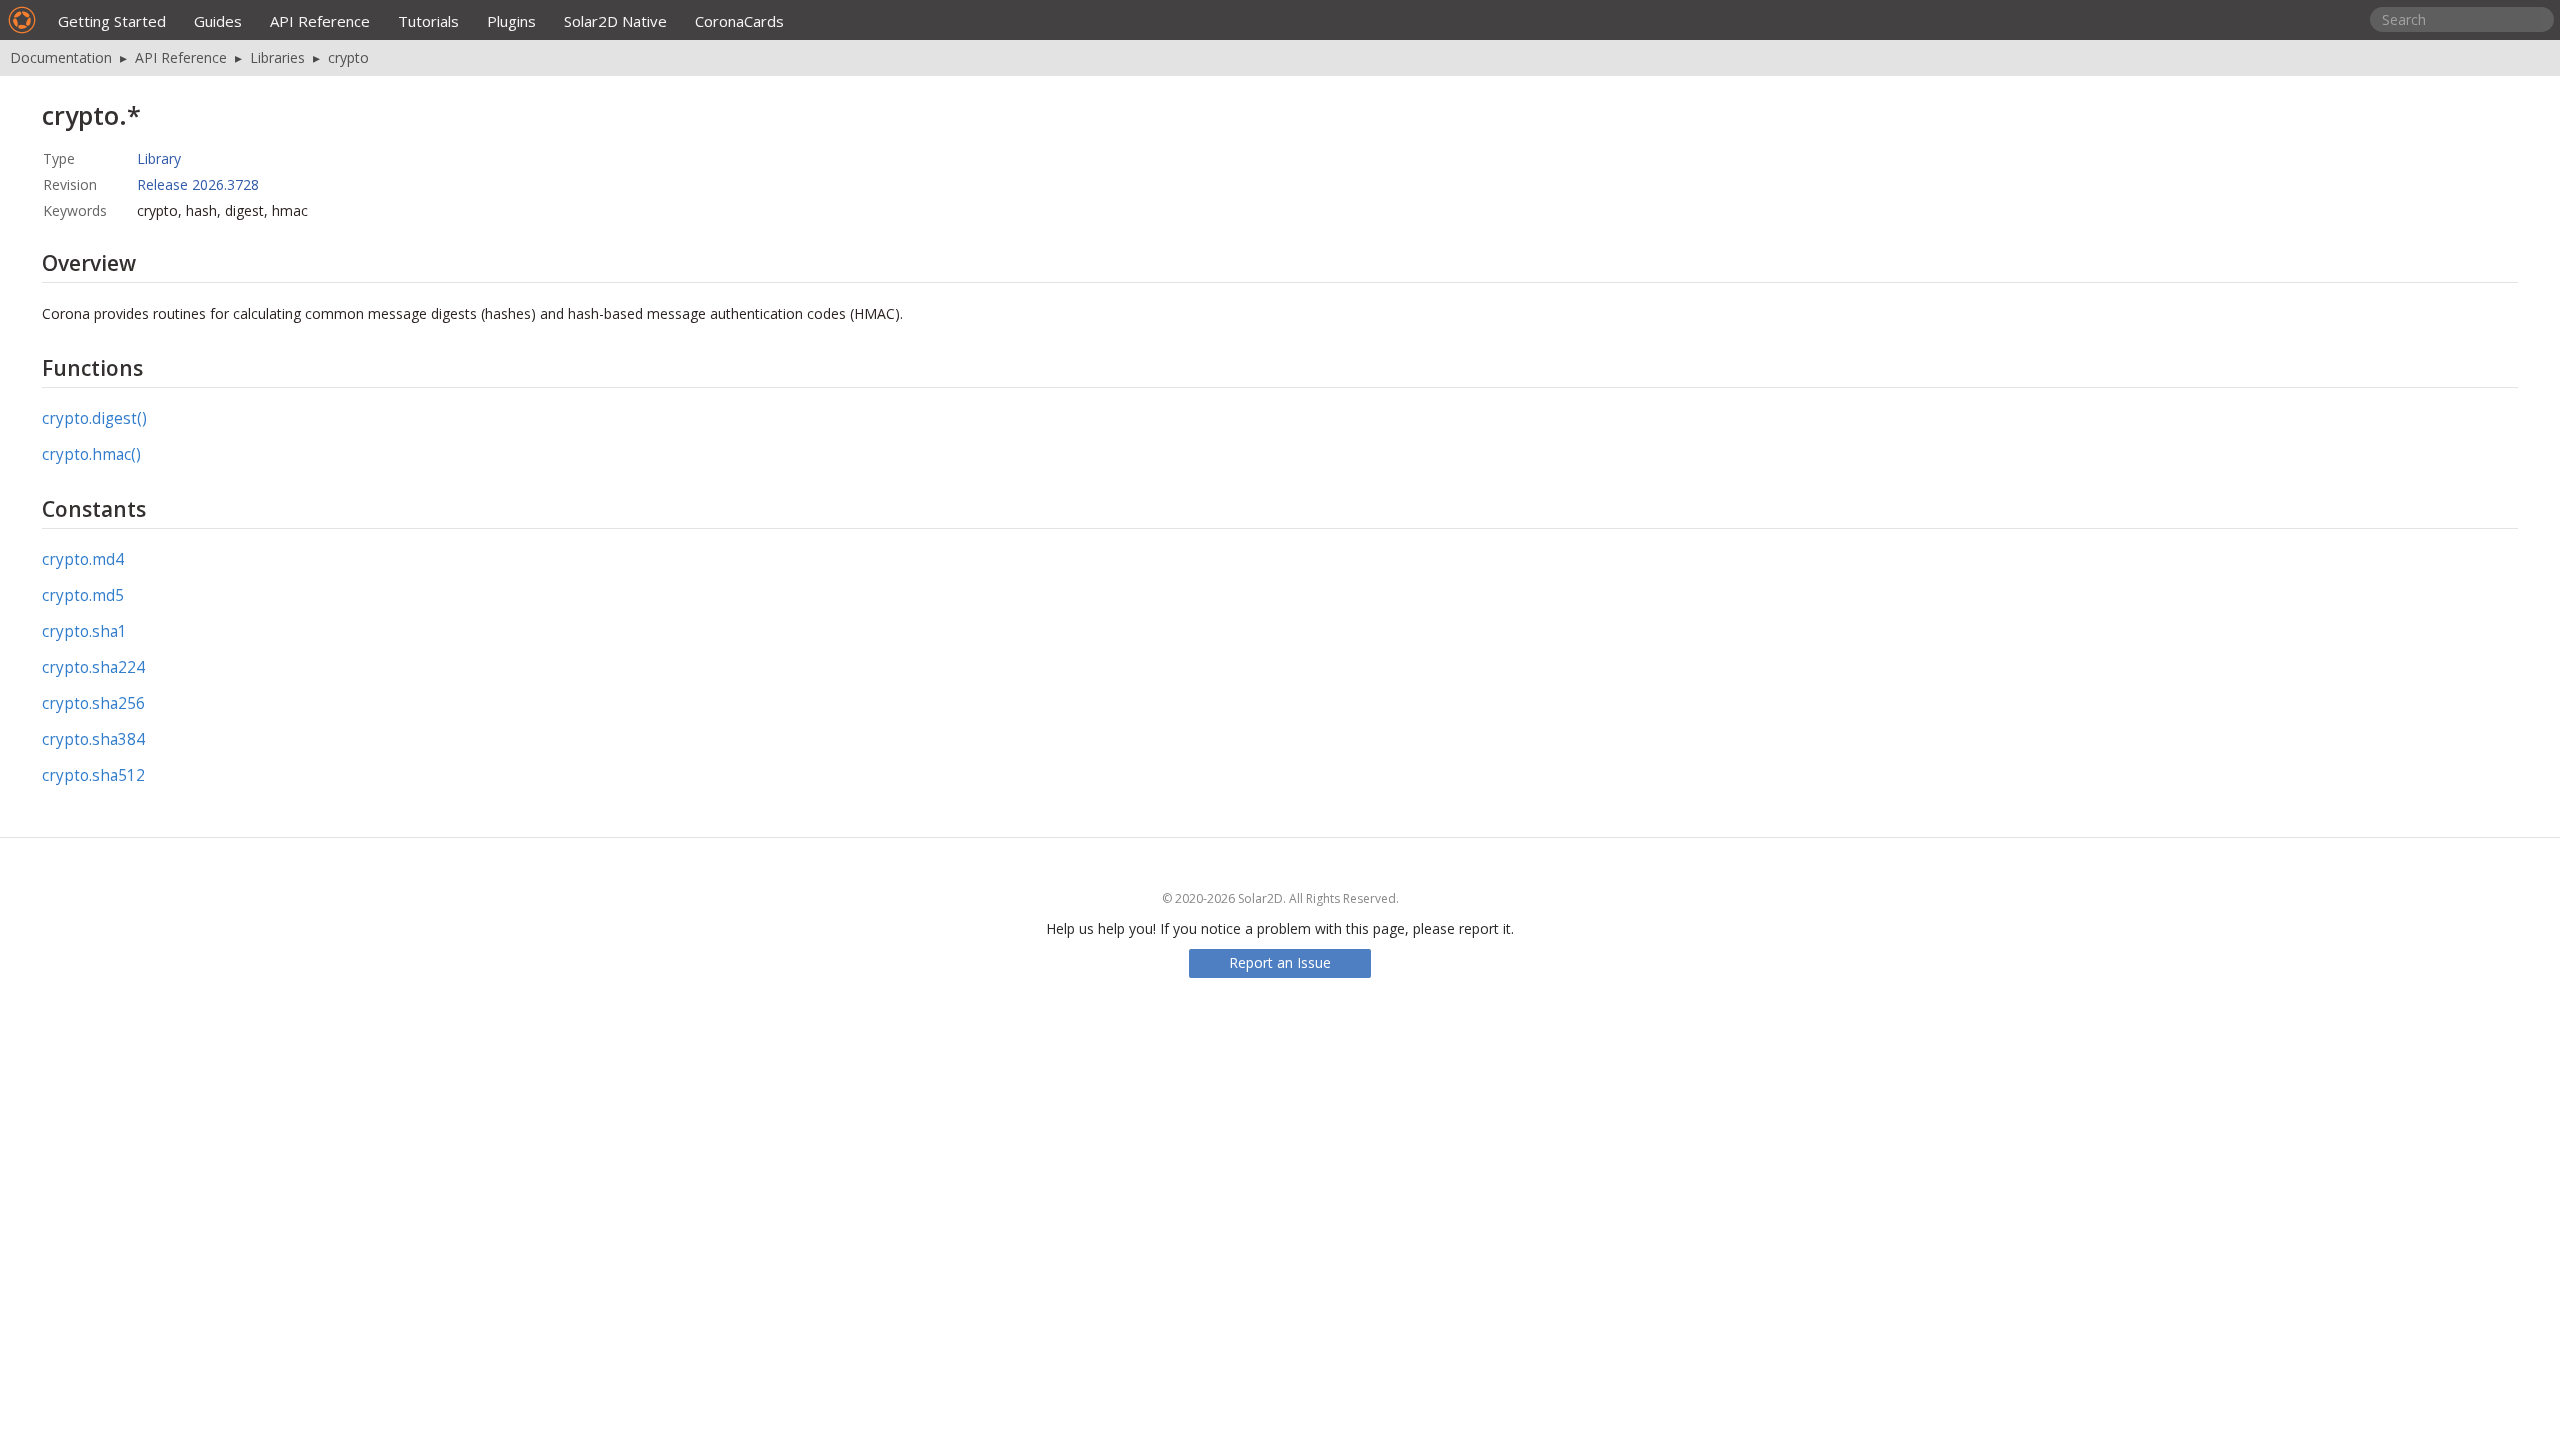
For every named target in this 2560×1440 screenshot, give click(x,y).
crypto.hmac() (91, 454)
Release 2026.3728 (198, 184)
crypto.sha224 (93, 667)
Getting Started (112, 21)
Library (159, 158)
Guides (218, 21)
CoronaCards (739, 21)
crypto (348, 57)
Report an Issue (1280, 962)
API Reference (320, 21)
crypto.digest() (94, 418)
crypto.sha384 (93, 739)
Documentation (61, 57)
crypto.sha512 (93, 775)
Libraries (277, 57)
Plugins (511, 21)
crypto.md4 (83, 559)
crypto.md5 (83, 595)
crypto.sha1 (84, 631)
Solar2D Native (615, 21)
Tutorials (428, 21)
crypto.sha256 (93, 703)
